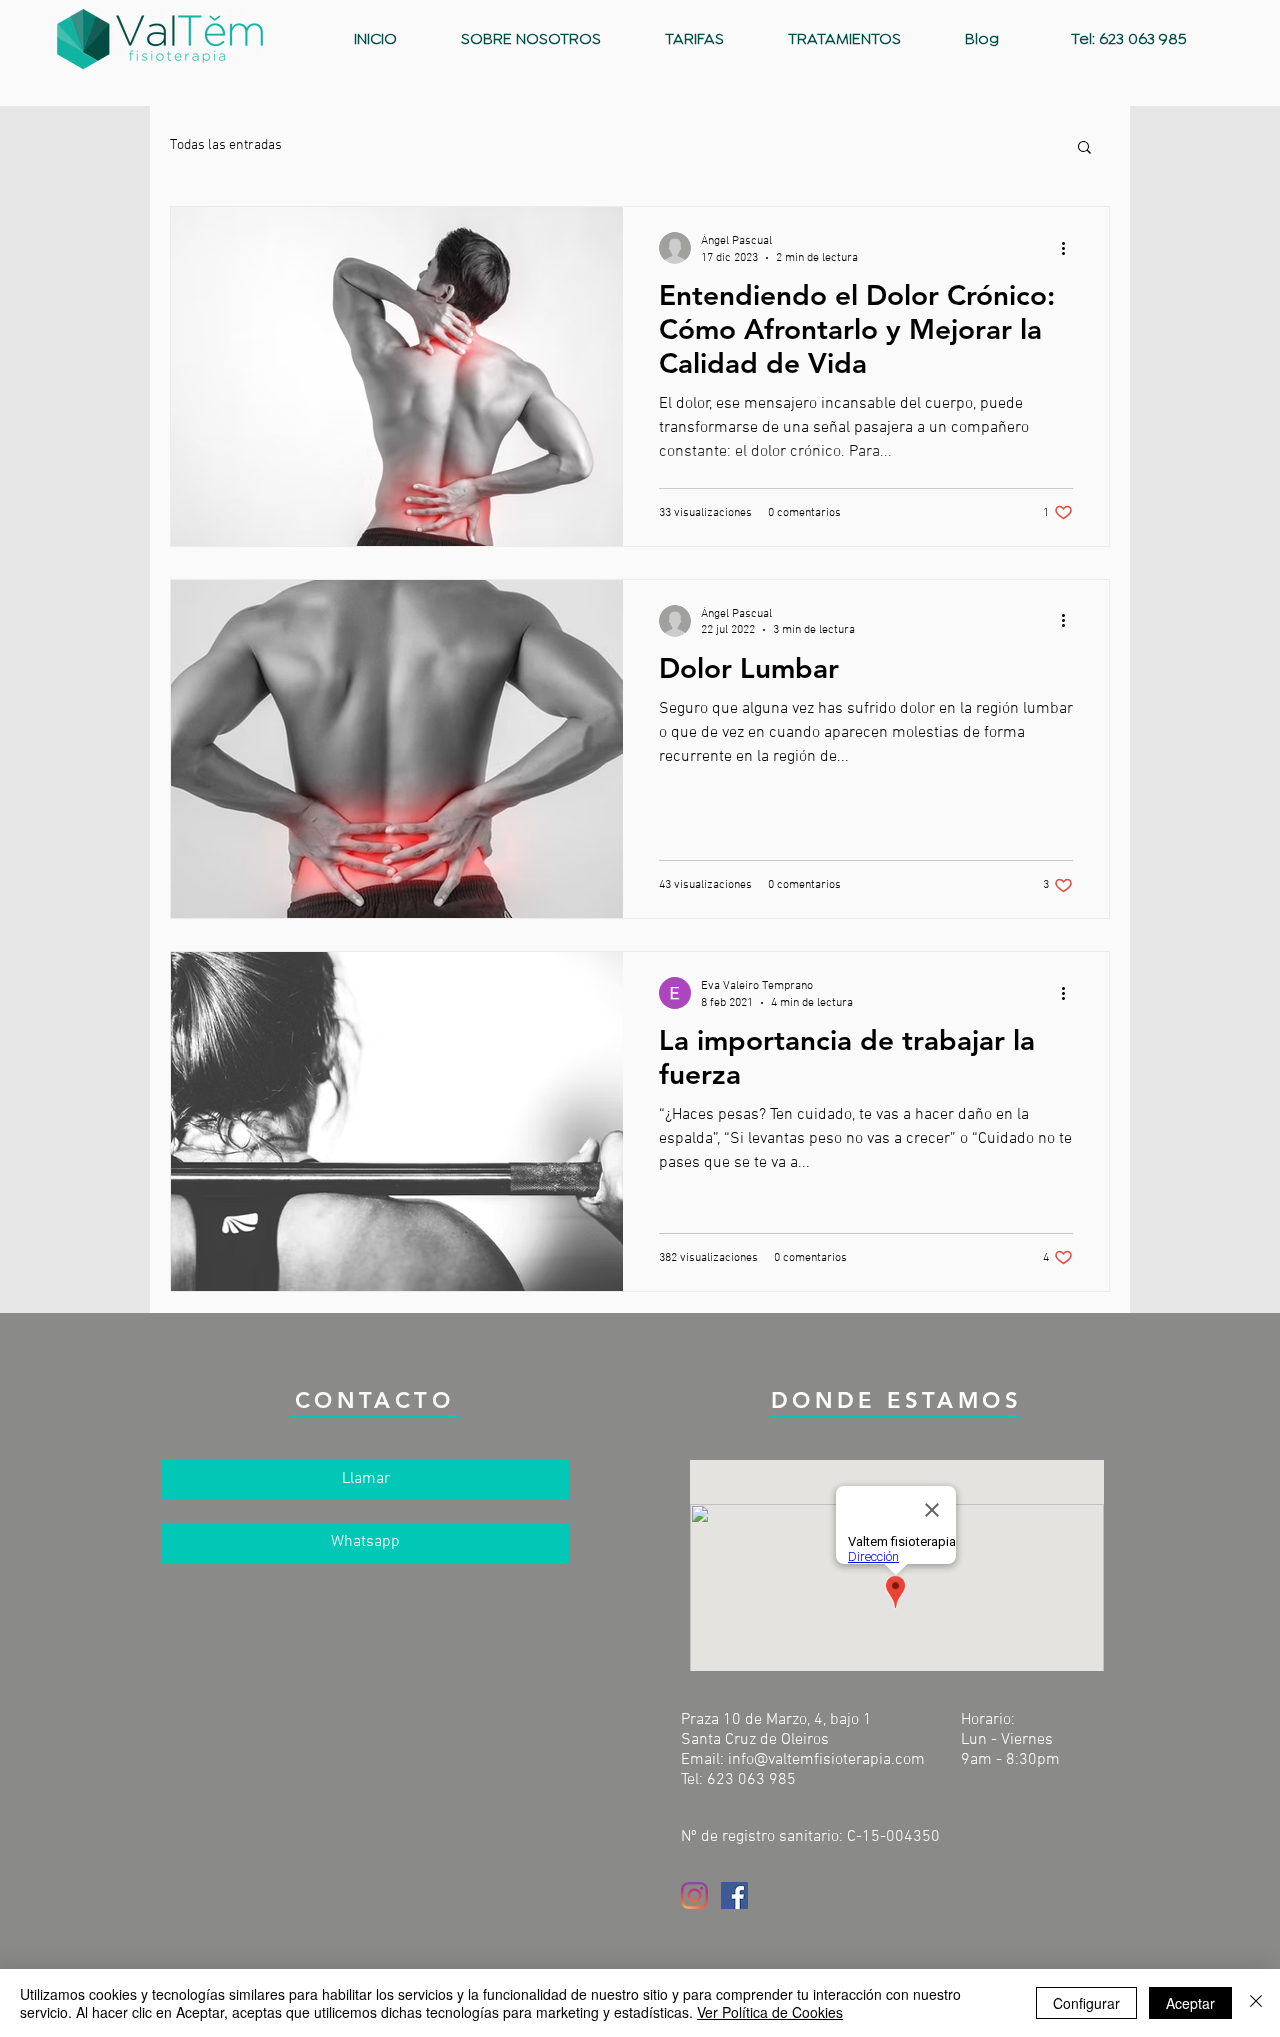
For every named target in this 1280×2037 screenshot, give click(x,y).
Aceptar (1190, 2003)
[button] (1084, 148)
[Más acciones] (1070, 248)
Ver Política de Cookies (770, 2012)
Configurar (1086, 2003)
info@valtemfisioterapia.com (826, 1760)
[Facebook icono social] (734, 1895)
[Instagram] (694, 1895)
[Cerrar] (1256, 2003)
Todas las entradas (226, 145)
